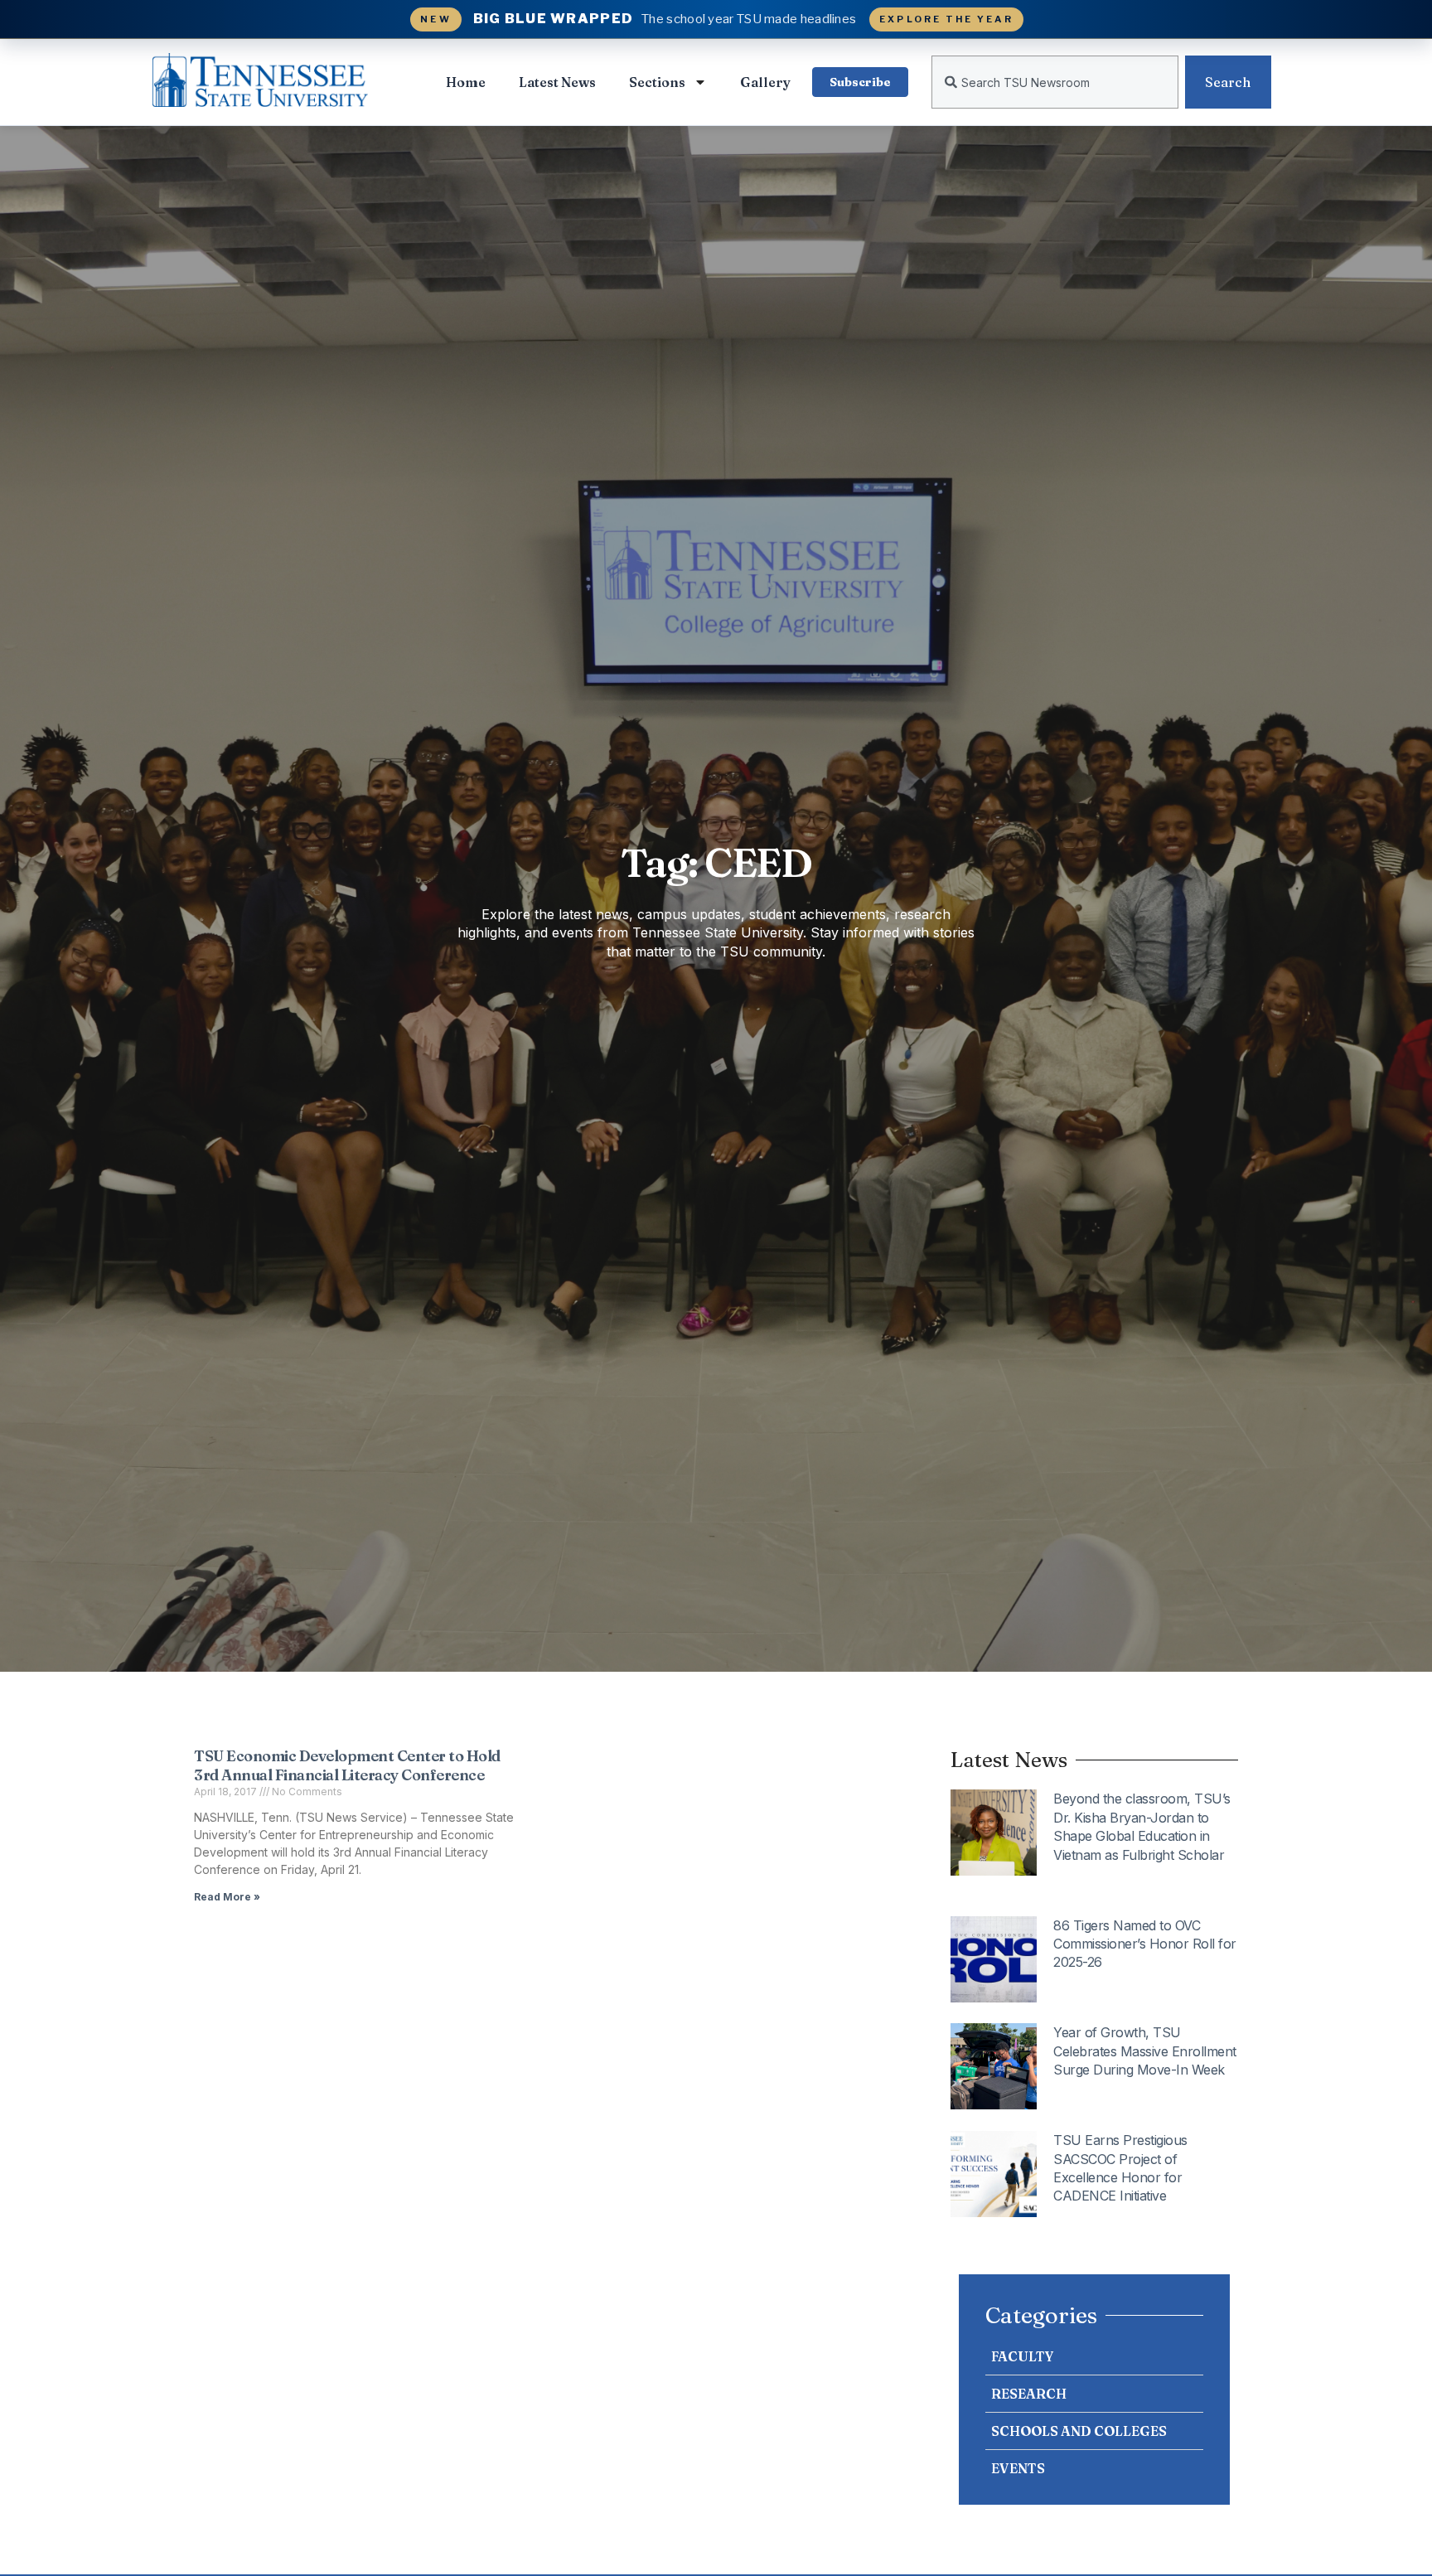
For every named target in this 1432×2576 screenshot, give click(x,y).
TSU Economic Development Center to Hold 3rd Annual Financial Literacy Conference (347, 1765)
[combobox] (1055, 82)
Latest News (557, 82)
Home (466, 82)
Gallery (765, 82)
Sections (657, 82)
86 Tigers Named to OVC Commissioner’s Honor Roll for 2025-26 (1145, 1944)
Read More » (227, 1897)
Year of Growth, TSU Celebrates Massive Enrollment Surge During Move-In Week (1145, 2051)
